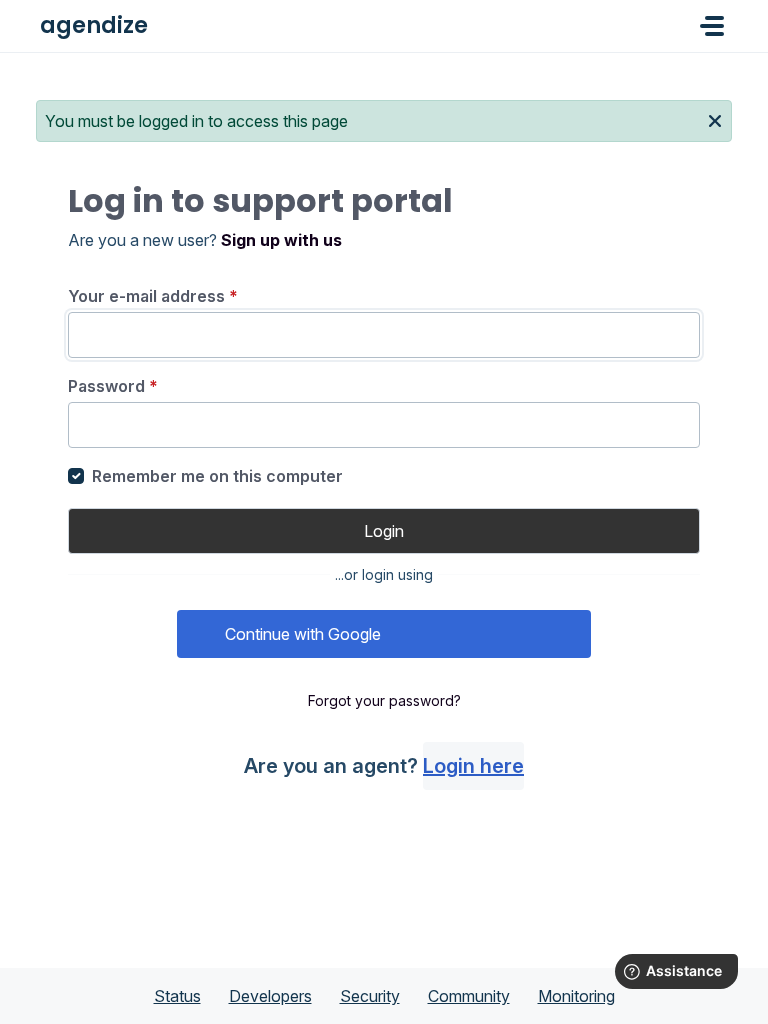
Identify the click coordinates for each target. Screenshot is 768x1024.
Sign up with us (281, 240)
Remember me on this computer (217, 476)
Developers (270, 996)
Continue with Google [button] (303, 634)
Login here (473, 766)
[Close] (715, 119)
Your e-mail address (153, 296)
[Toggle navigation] (712, 26)
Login (384, 531)
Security (370, 996)
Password (113, 386)
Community (469, 996)
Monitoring (576, 996)
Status (177, 996)
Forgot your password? (384, 700)
